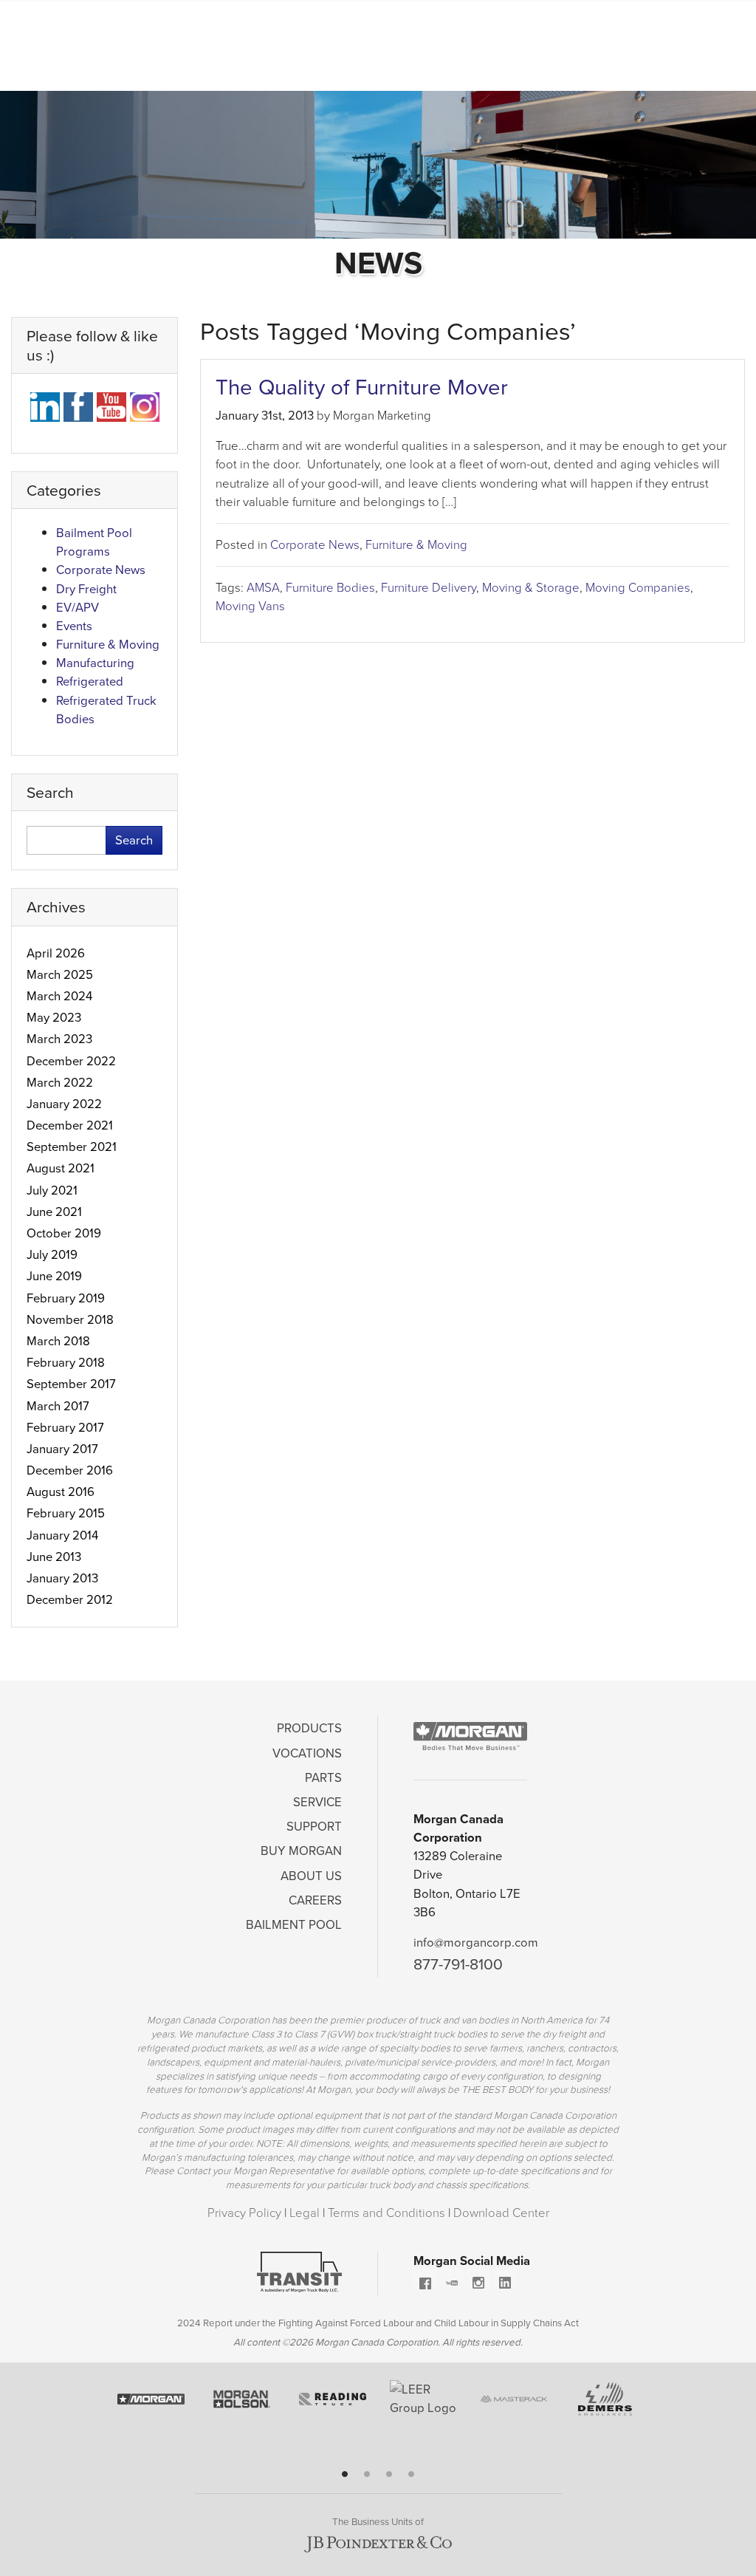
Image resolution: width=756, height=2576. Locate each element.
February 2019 (66, 1298)
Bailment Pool (294, 1925)
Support (314, 1827)
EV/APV (78, 608)
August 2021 (61, 1168)
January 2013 (62, 1578)
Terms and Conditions (388, 2213)
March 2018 (58, 1341)
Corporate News (315, 545)
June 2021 (54, 1212)
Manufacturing (95, 663)
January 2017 (62, 1449)
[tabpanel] (151, 2405)
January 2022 (64, 1104)
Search (134, 840)
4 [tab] (411, 2474)
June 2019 (54, 1276)
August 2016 (61, 1492)
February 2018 (66, 1363)
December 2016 (70, 1470)
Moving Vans (250, 606)
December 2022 (71, 1061)
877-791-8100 (458, 1964)
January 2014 (62, 1535)
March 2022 (60, 1083)
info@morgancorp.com (476, 1943)
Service (317, 1802)
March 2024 (59, 996)
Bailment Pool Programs (94, 542)
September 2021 (72, 1147)
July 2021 (52, 1190)
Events (74, 626)
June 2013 (54, 1557)
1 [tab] (345, 2474)
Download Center (501, 2213)
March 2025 (60, 975)
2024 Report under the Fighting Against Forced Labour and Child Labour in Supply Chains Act (378, 2323)
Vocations (307, 1753)
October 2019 (64, 1233)
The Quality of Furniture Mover (362, 387)
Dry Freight (86, 589)
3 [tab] (389, 2474)
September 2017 (71, 1384)
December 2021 (70, 1125)
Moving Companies (638, 588)
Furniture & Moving (416, 545)
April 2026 (56, 953)
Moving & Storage (531, 588)
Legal (306, 2213)
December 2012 (70, 1600)
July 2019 (52, 1255)
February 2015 (66, 1513)
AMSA (263, 588)
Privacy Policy (246, 2213)
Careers (315, 1900)
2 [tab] (367, 2474)
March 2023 (59, 1039)
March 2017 (58, 1406)
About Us (311, 1876)
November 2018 (70, 1320)
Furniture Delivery (429, 588)
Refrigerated (90, 681)
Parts (323, 1778)
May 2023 (54, 1018)
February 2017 (65, 1428)
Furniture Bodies (330, 588)
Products (309, 1728)
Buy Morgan (301, 1851)
